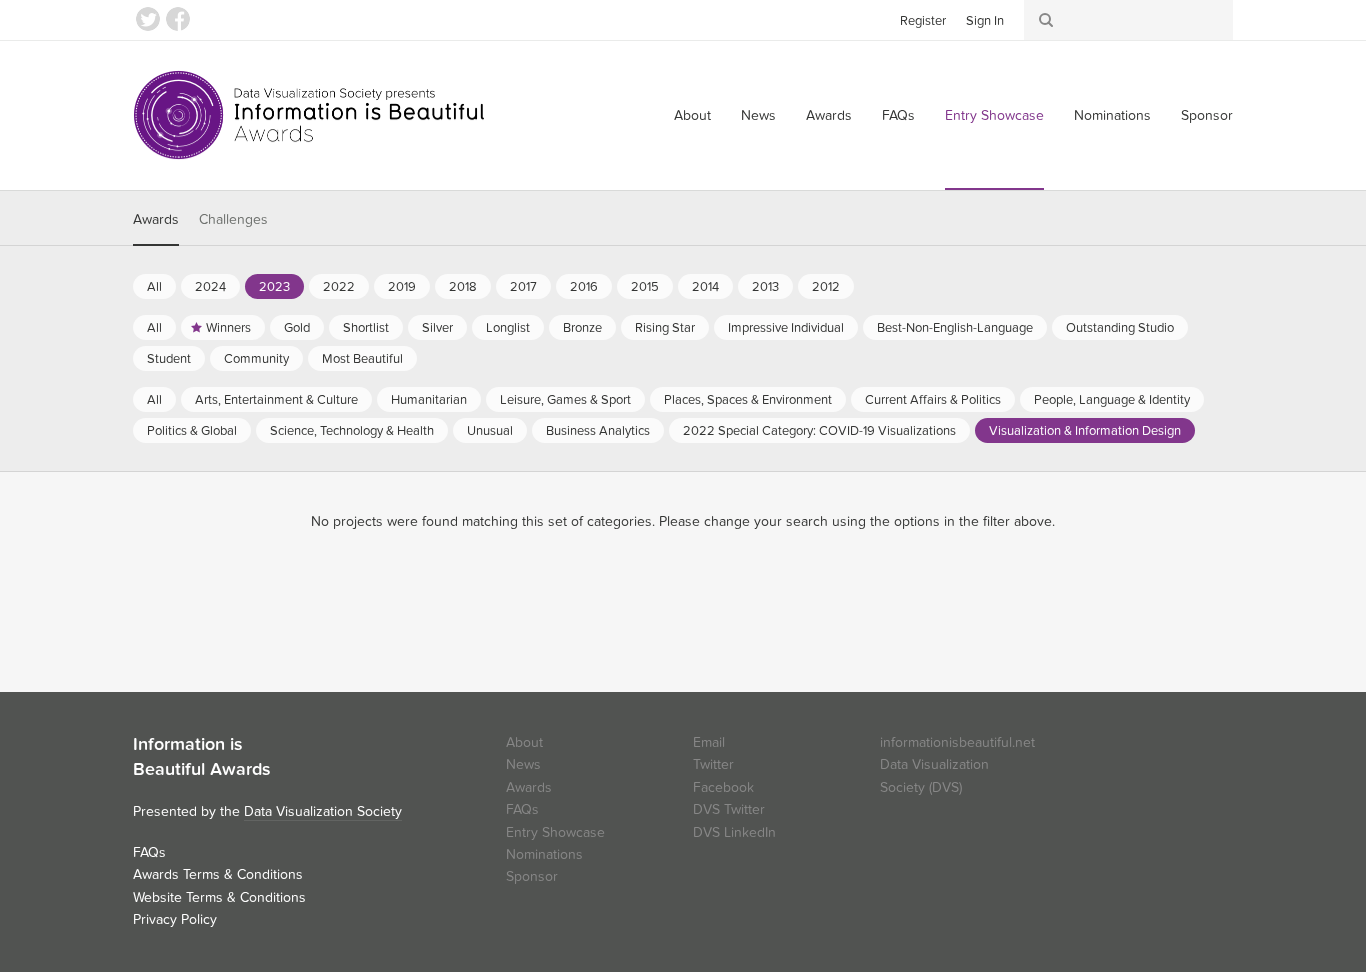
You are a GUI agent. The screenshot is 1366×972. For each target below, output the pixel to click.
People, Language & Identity (1112, 400)
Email (709, 742)
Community (256, 359)
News (758, 115)
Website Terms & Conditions (219, 897)
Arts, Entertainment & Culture (276, 400)
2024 (210, 287)
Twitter (148, 19)
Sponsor (1207, 115)
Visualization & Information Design (1085, 431)
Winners (228, 328)
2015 (645, 287)
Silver (437, 328)
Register (923, 21)
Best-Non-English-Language (955, 328)
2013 (765, 287)
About (692, 115)
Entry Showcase (994, 115)
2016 (584, 287)
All (154, 287)
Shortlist (366, 328)
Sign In (985, 21)
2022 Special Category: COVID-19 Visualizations (819, 431)
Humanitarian (429, 400)
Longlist (508, 328)
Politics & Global (192, 431)
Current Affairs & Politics (933, 400)
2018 (463, 287)
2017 (523, 287)
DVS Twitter (729, 809)
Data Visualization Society (323, 811)
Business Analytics (598, 431)
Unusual (490, 431)
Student (169, 359)
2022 (339, 287)
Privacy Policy (175, 919)
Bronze (582, 328)
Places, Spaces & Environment (748, 400)
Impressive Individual (786, 328)
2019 (402, 287)
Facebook (178, 19)
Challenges (233, 219)
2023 (274, 287)
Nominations (1112, 115)
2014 (705, 287)
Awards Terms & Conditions (218, 874)
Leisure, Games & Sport (565, 400)
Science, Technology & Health (352, 431)
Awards (829, 115)
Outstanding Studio (1120, 328)
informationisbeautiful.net (957, 742)
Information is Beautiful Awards (310, 115)
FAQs (898, 115)
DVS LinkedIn (734, 832)
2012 (826, 287)
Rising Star (665, 328)
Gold (297, 328)
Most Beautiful (362, 359)
